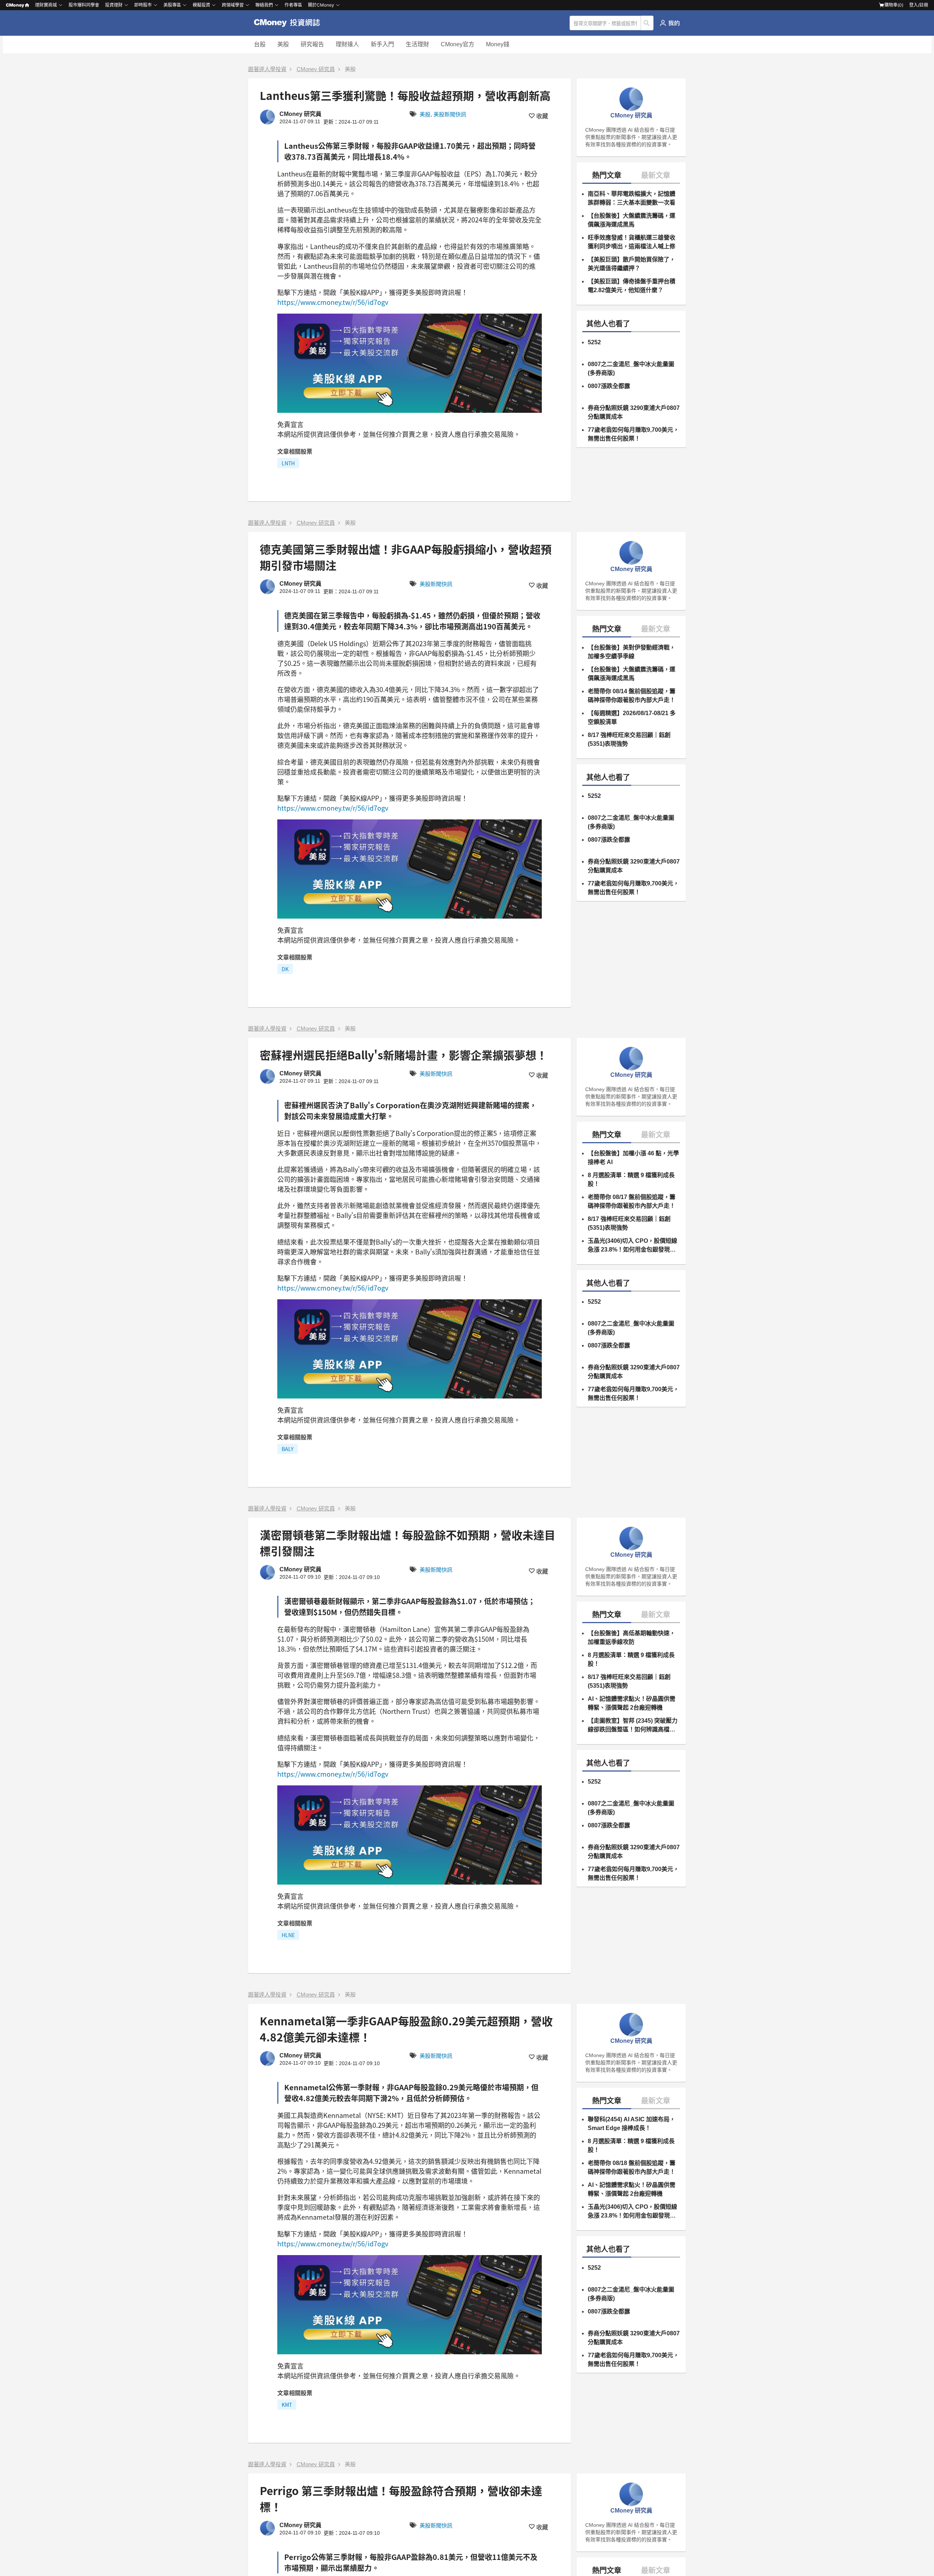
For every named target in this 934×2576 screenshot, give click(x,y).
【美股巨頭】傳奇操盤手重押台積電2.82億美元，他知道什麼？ (632, 286)
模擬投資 (201, 5)
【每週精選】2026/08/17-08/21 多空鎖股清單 (632, 717)
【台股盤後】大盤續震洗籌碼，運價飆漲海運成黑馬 (632, 220)
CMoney (15, 5)
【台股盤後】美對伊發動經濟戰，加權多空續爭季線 (632, 652)
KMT (287, 2405)
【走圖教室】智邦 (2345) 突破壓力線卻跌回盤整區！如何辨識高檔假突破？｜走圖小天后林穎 (633, 1726)
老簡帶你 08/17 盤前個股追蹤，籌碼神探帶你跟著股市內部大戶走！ (632, 1201)
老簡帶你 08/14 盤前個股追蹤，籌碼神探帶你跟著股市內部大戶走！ (632, 696)
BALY (287, 1449)
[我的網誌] (670, 23)
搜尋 (647, 23)
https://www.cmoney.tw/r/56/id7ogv (333, 302)
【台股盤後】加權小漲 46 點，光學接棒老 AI (633, 1158)
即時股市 (143, 5)
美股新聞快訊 (450, 114)
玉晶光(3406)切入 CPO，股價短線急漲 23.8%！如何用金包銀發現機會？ (632, 1246)
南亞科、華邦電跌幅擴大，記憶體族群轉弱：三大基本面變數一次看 (632, 198)
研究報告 (312, 44)
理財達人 (347, 44)
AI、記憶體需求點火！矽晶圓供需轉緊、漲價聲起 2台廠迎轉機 (632, 1703)
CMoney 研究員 (316, 69)
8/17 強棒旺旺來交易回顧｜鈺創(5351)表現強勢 (629, 739)
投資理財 (114, 5)
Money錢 (498, 44)
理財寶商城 (46, 5)
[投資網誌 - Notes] (290, 23)
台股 (260, 44)
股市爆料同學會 (84, 5)
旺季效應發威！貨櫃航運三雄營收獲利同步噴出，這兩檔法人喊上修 (632, 242)
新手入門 (382, 44)
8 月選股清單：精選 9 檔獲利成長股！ (631, 1180)
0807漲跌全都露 (609, 386)
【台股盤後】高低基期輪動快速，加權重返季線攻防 (632, 1638)
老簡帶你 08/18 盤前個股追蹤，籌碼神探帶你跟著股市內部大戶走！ (632, 2167)
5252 (594, 342)
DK (285, 969)
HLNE (288, 1935)
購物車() (894, 5)
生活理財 (417, 44)
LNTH (288, 463)
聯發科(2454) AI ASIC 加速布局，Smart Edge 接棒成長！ (632, 2124)
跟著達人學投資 (267, 69)
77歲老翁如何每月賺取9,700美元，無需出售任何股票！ (633, 434)
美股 (283, 44)
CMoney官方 (458, 44)
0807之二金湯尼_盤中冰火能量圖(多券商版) (631, 368)
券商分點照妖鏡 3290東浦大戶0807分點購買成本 (634, 412)
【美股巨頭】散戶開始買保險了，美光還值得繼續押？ (632, 264)
